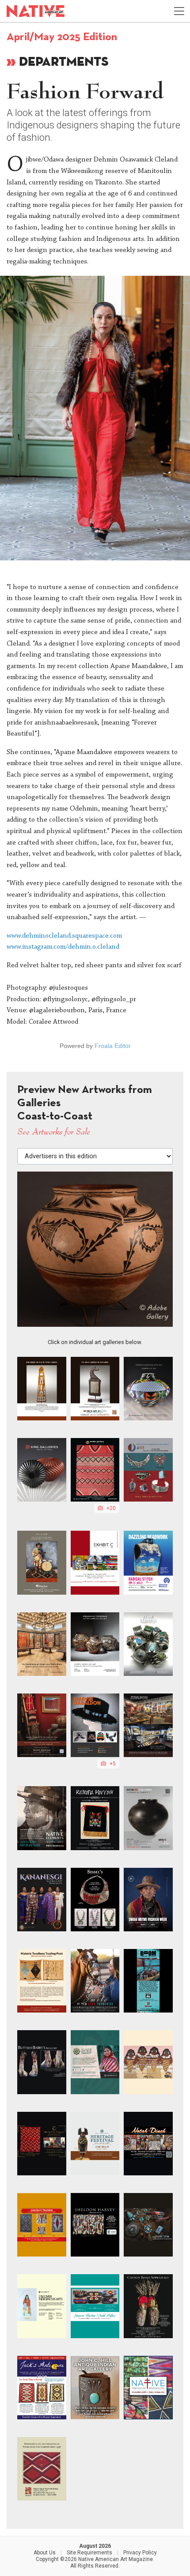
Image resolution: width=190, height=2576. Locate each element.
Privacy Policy (140, 2553)
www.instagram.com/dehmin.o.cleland (63, 947)
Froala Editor (113, 1046)
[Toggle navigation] (179, 11)
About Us (45, 2553)
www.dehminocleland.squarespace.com (64, 936)
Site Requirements (89, 2553)
